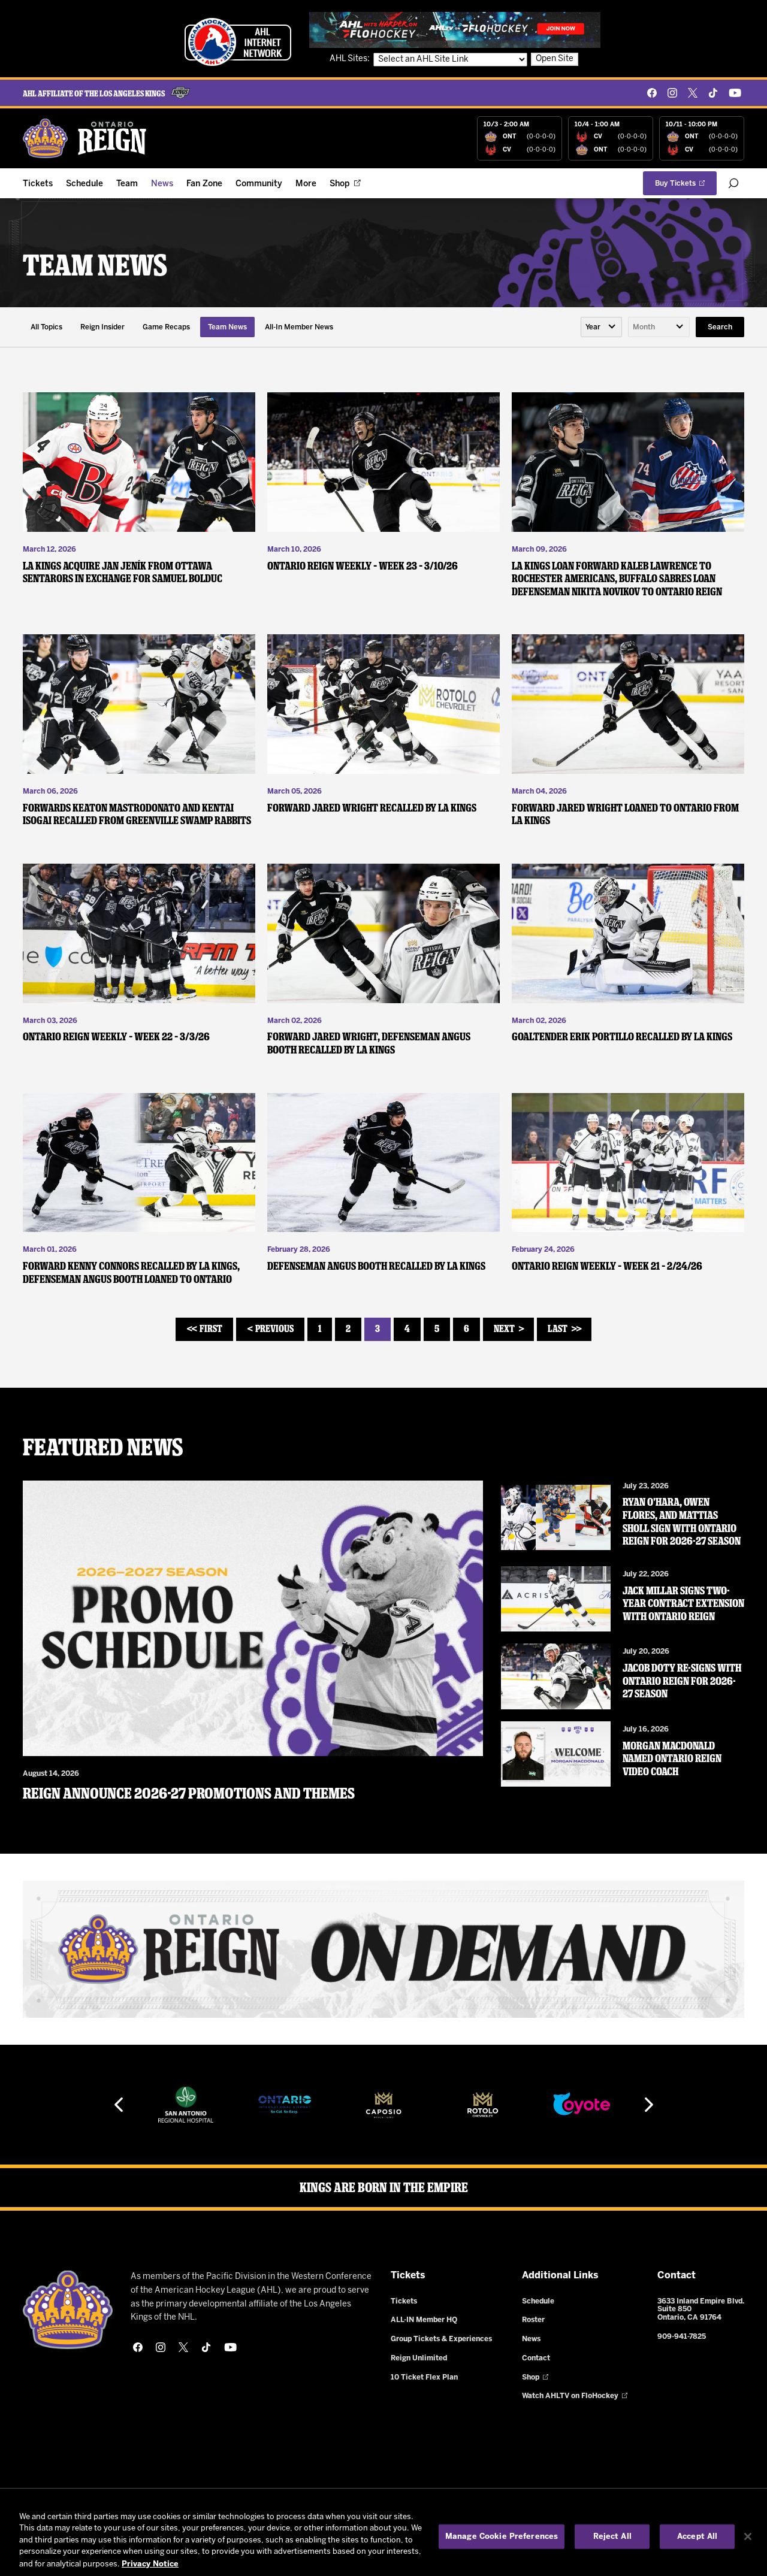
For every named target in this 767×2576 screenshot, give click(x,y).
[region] (383, 2538)
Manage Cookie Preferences (502, 2537)
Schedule (84, 184)
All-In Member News (299, 327)
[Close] (748, 2536)
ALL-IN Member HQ (424, 2320)
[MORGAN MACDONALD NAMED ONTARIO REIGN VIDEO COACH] (556, 1754)
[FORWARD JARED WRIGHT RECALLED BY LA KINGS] (383, 704)
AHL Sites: (351, 59)
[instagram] (672, 93)
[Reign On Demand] (383, 1949)
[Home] (85, 138)
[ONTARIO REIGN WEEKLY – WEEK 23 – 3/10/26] (383, 462)
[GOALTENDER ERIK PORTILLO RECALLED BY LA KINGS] (628, 933)
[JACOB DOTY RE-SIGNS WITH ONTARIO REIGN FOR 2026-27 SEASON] (556, 1676)
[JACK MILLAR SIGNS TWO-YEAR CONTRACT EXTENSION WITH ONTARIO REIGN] (556, 1599)
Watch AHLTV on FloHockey (570, 2396)
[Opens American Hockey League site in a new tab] (238, 42)
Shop (340, 184)
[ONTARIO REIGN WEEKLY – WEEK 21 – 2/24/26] (628, 1163)
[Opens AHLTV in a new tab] (455, 30)
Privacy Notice (150, 2564)
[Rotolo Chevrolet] (383, 2105)
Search (720, 327)
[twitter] (693, 93)
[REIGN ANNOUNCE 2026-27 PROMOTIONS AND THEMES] (253, 1619)
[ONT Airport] (186, 2105)
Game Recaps (166, 327)
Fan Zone (204, 184)
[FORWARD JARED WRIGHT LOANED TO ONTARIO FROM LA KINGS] (628, 704)
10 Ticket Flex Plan (424, 2377)
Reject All (612, 2537)
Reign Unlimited (419, 2358)
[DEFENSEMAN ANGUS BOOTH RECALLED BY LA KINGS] (383, 1163)
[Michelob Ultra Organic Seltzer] (581, 2105)
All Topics (46, 327)
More (306, 184)
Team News (227, 327)
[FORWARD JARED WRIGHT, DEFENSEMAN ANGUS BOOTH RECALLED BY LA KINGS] (383, 933)
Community (259, 184)
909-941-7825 (682, 2337)
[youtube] (735, 93)
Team (127, 184)
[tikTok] (713, 93)
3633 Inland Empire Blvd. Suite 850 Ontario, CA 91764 (701, 2310)
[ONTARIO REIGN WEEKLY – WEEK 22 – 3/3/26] (139, 933)
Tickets (38, 184)
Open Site (555, 59)
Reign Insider (102, 327)
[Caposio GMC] (285, 2105)
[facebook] (652, 93)
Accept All (697, 2537)
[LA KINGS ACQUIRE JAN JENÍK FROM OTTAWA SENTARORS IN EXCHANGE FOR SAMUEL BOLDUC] (139, 462)
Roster (533, 2320)
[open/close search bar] (733, 183)
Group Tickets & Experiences (441, 2339)
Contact (536, 2358)
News (162, 184)
